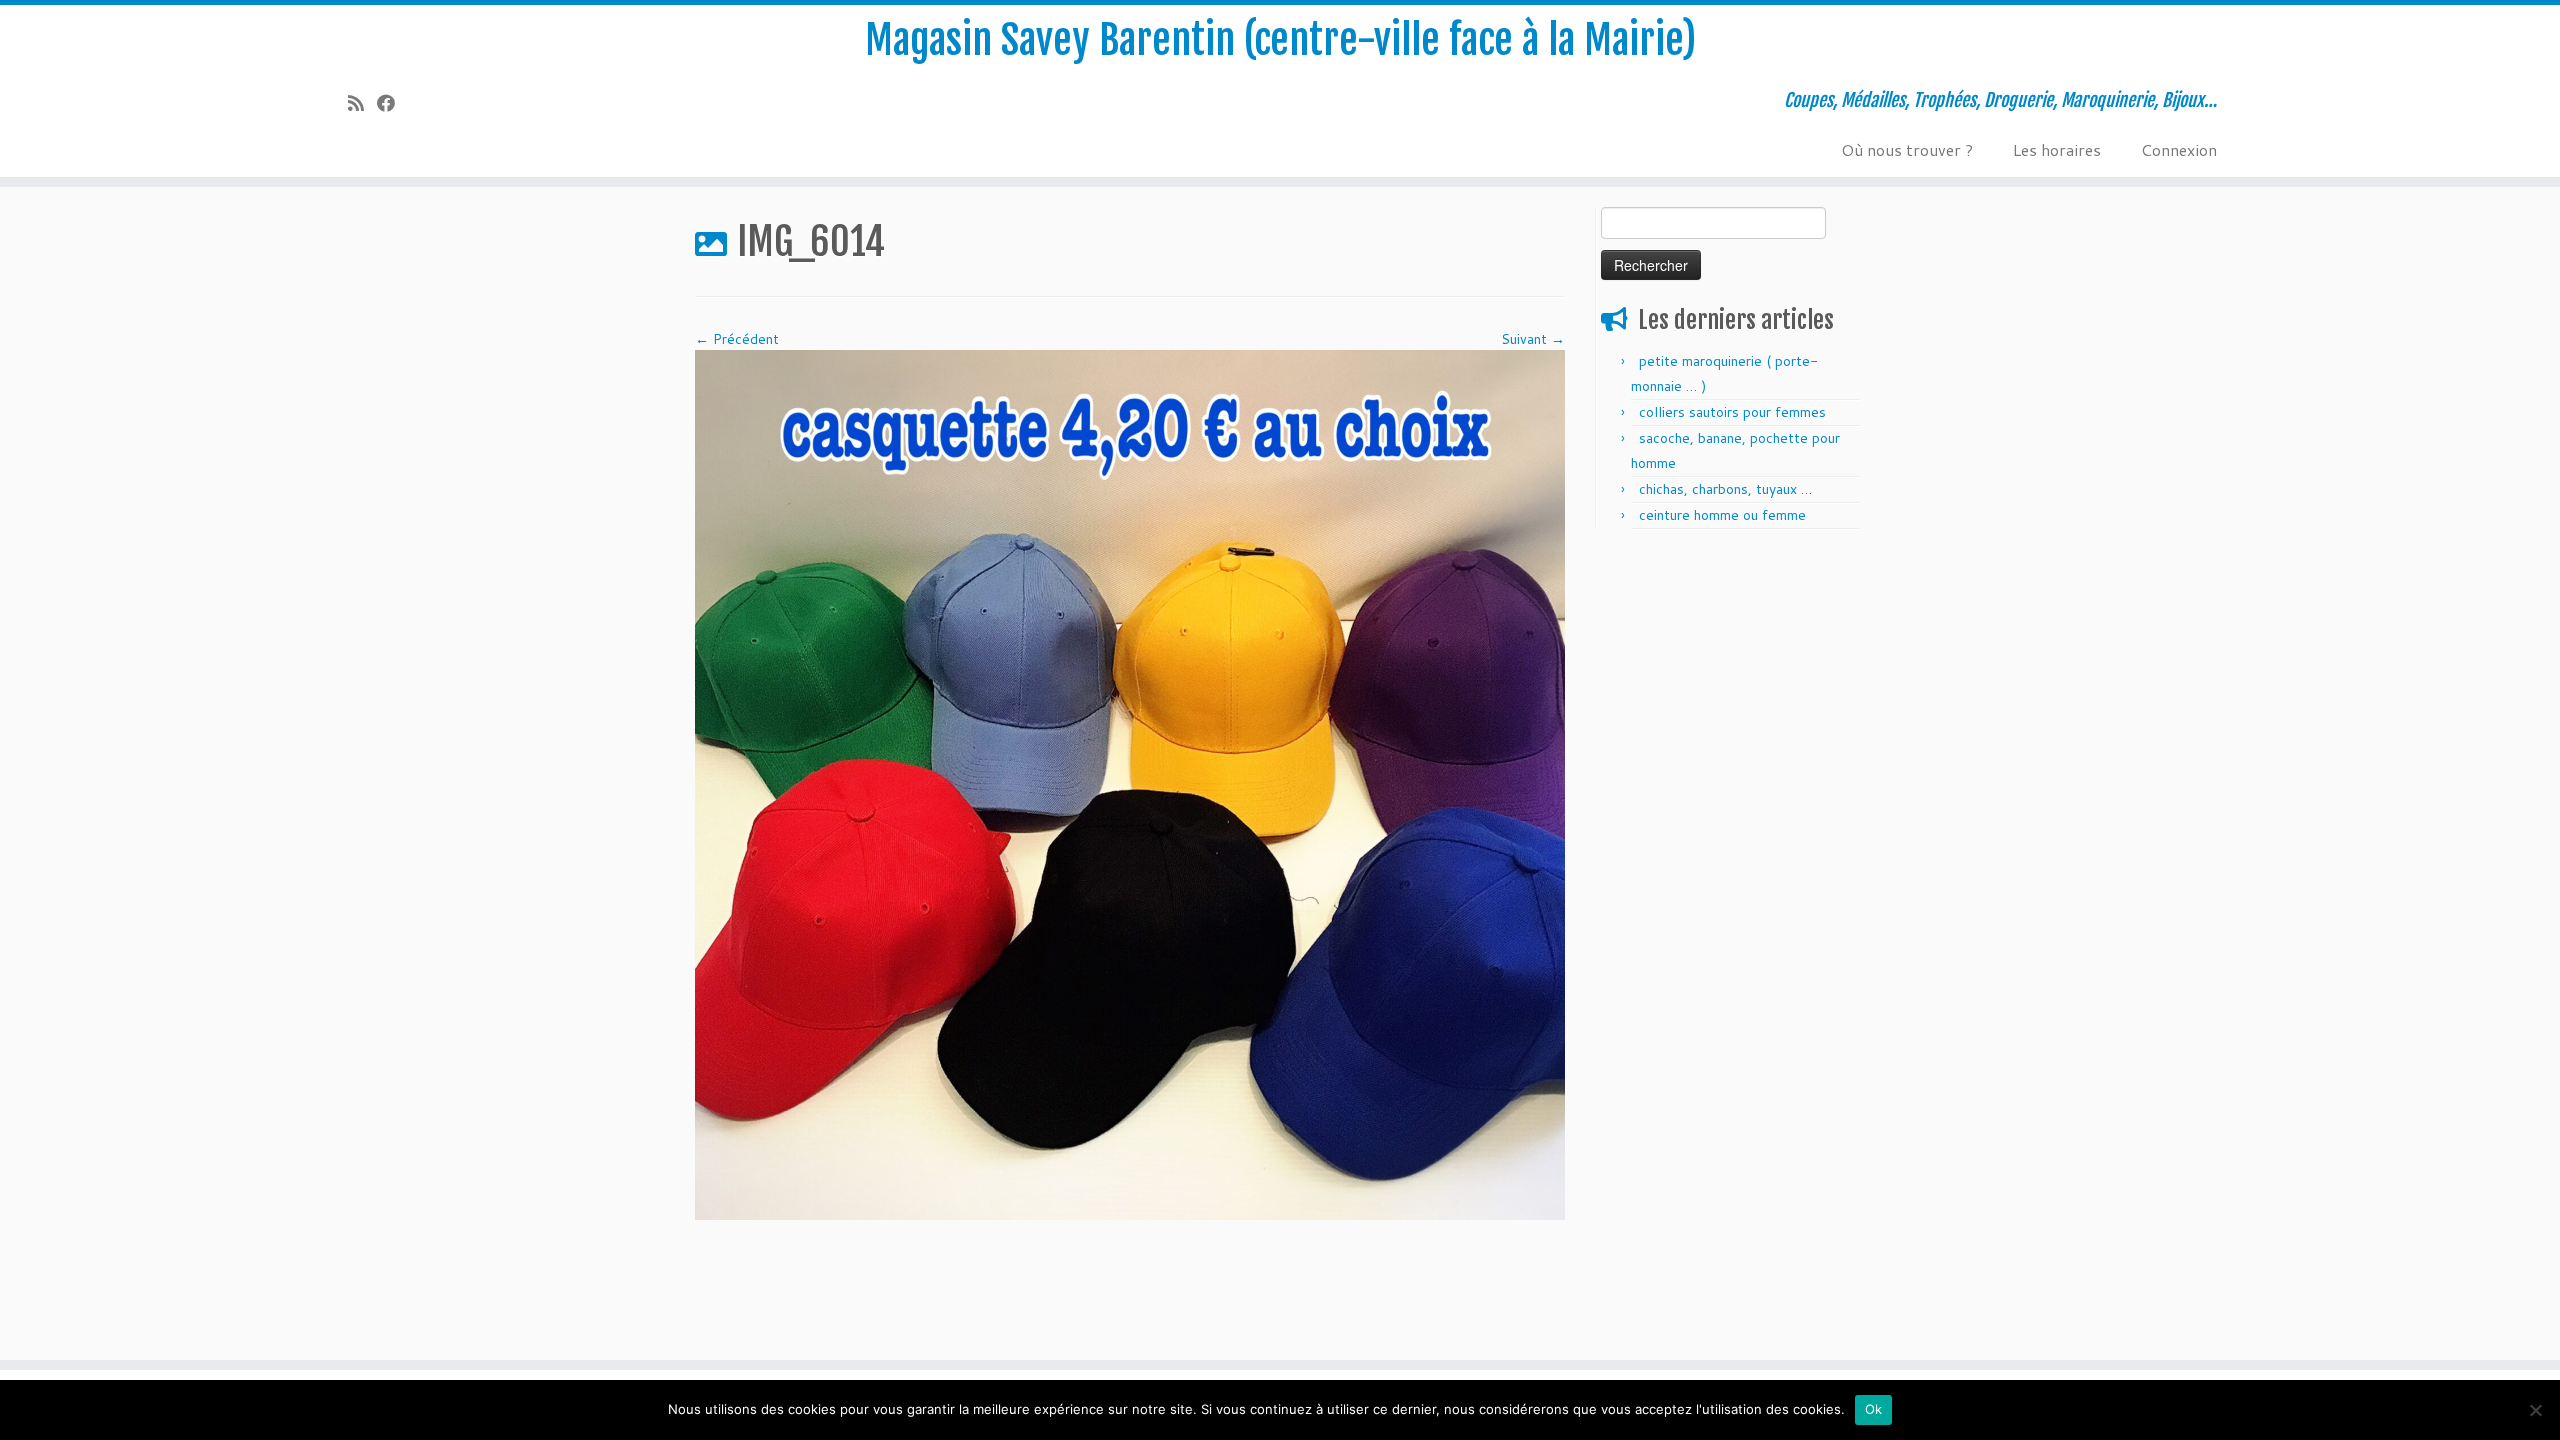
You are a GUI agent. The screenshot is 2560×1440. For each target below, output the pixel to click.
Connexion (2179, 149)
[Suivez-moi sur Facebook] (392, 103)
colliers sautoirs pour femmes (1732, 412)
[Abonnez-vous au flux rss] (362, 103)
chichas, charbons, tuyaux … (1725, 489)
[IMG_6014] (1130, 784)
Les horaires (2057, 149)
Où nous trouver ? (1907, 149)
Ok (1874, 1409)
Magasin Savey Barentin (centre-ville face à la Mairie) (1280, 40)
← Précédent (737, 339)
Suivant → (1533, 339)
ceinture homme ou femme (1722, 515)
